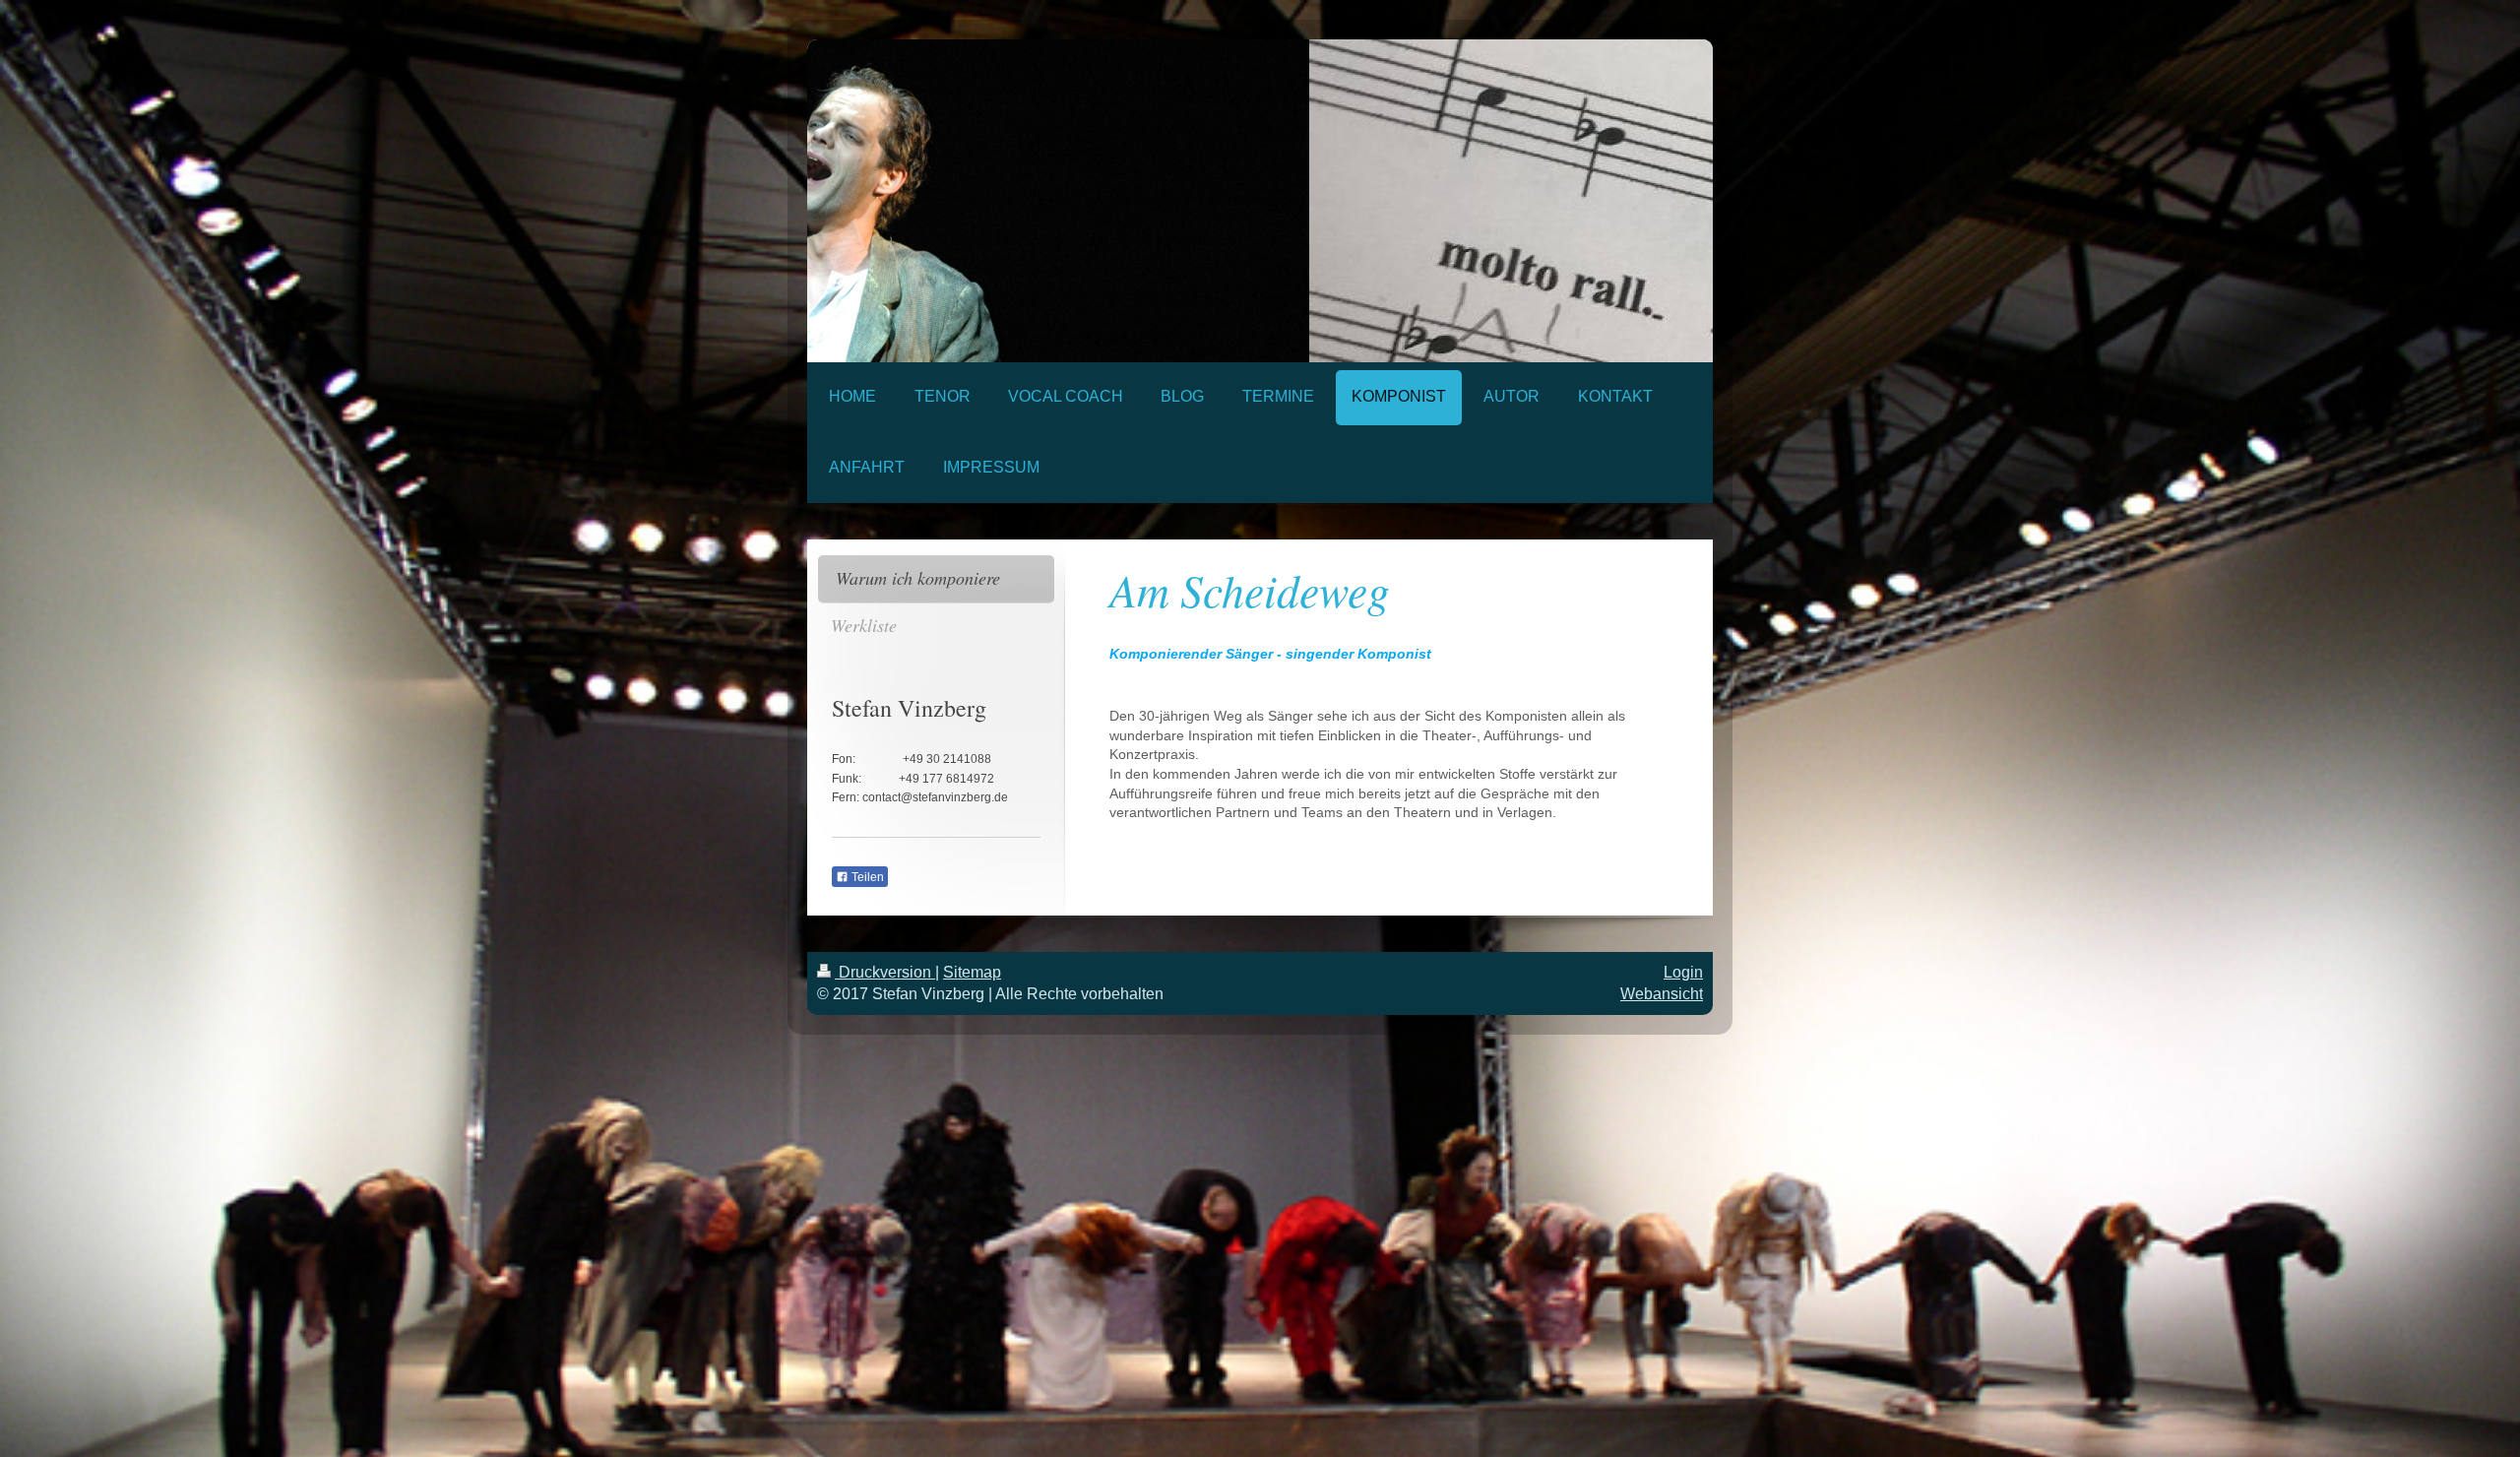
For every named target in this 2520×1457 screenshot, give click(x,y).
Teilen (866, 877)
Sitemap (972, 972)
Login (1683, 972)
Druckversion (885, 972)
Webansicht (1662, 994)
